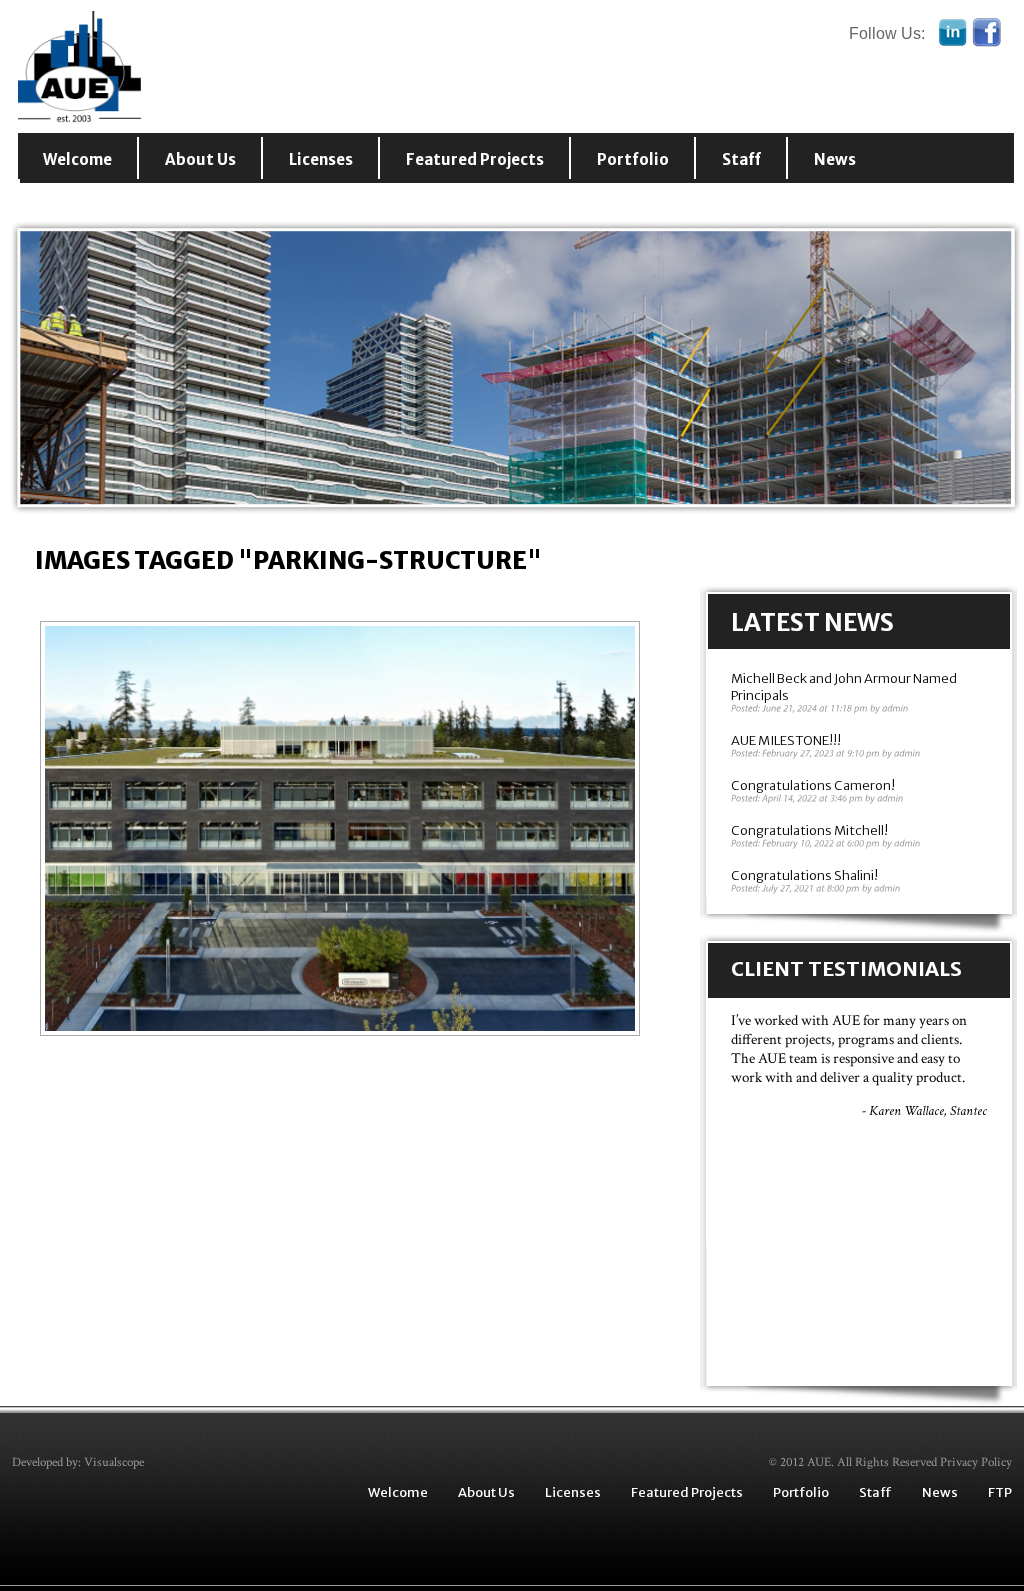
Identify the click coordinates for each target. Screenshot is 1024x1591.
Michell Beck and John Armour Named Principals (844, 687)
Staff (741, 159)
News (835, 159)
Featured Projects (475, 159)
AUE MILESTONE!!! (786, 740)
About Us (200, 159)
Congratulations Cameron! (813, 785)
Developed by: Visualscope (78, 1462)
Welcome (77, 159)
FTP (1000, 1492)
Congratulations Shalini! (804, 875)
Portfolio (633, 159)
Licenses (321, 159)
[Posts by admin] (895, 708)
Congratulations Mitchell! (809, 830)
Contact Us (88, 201)
